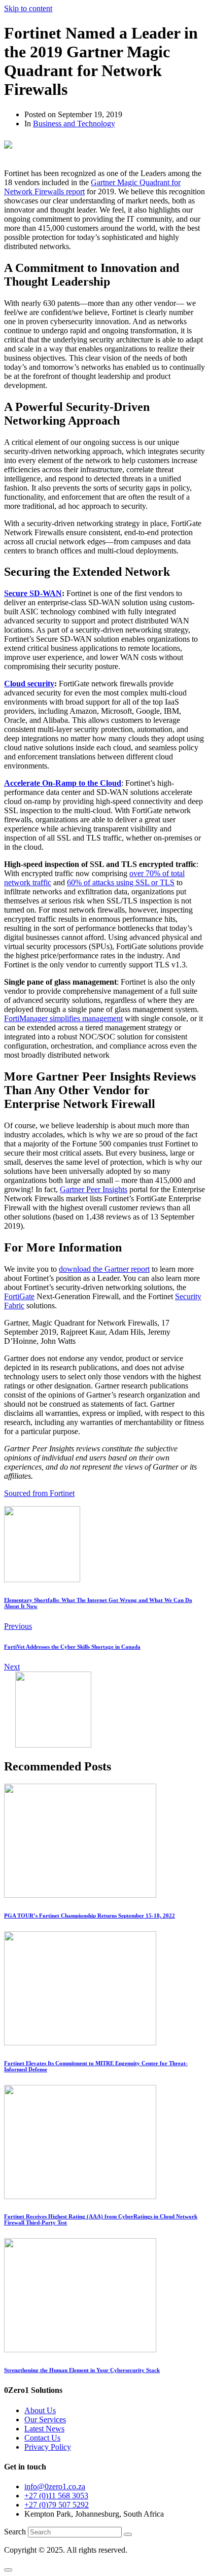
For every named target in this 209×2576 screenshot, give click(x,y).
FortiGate (19, 1296)
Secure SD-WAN (33, 593)
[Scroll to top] (8, 2570)
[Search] (128, 2534)
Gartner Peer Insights (94, 1189)
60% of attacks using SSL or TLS (121, 882)
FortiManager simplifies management (63, 1018)
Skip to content (28, 8)
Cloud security (29, 684)
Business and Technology (74, 124)
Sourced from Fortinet (39, 1493)
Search (15, 2532)
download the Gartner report (104, 1269)
